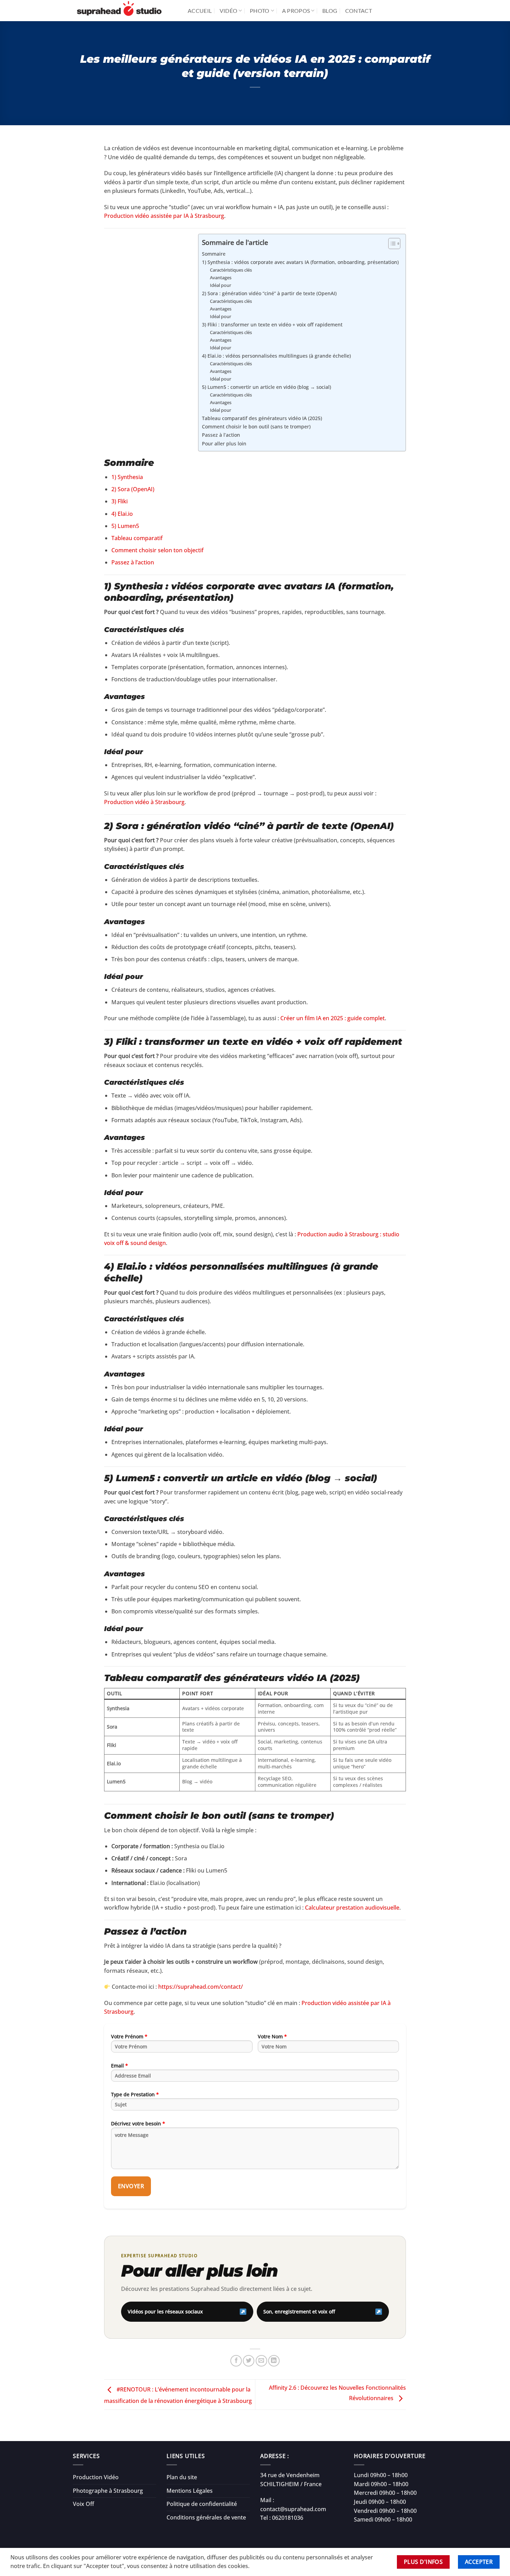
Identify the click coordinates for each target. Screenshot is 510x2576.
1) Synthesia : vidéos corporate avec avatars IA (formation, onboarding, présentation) (300, 262)
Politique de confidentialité (202, 2504)
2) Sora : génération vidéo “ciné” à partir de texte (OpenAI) (269, 293)
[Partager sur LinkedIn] (274, 2361)
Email (120, 2066)
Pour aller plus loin (224, 443)
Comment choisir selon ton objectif (158, 550)
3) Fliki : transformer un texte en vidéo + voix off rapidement (272, 325)
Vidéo (229, 11)
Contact (359, 11)
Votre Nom (272, 2036)
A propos (296, 11)
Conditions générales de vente (206, 2517)
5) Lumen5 (125, 526)
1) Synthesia (127, 477)
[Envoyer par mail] (261, 2361)
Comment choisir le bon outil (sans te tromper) (256, 427)
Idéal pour (220, 285)
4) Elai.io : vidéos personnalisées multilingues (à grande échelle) (276, 356)
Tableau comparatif (137, 538)
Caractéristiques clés (231, 270)
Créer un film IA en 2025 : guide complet (333, 1018)
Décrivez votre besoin (138, 2123)
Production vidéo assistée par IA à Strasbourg (164, 216)
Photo (260, 11)
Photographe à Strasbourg (108, 2491)
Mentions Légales (190, 2491)
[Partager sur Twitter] (249, 2361)
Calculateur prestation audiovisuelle (352, 1908)
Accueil (200, 11)
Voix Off (83, 2504)
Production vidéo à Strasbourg (144, 802)
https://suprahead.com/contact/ (201, 1987)
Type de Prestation (135, 2094)
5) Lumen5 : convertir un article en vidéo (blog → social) (266, 387)
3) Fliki (120, 501)
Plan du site (182, 2477)
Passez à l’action (221, 435)
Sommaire (214, 254)
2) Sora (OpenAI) (133, 489)
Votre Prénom (129, 2036)
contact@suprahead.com (293, 2509)
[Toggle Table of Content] (391, 244)
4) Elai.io (122, 514)
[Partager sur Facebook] (236, 2361)
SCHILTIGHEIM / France (291, 2484)
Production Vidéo (96, 2477)
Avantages (221, 278)
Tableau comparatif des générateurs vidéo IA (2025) (262, 418)
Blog (330, 11)
